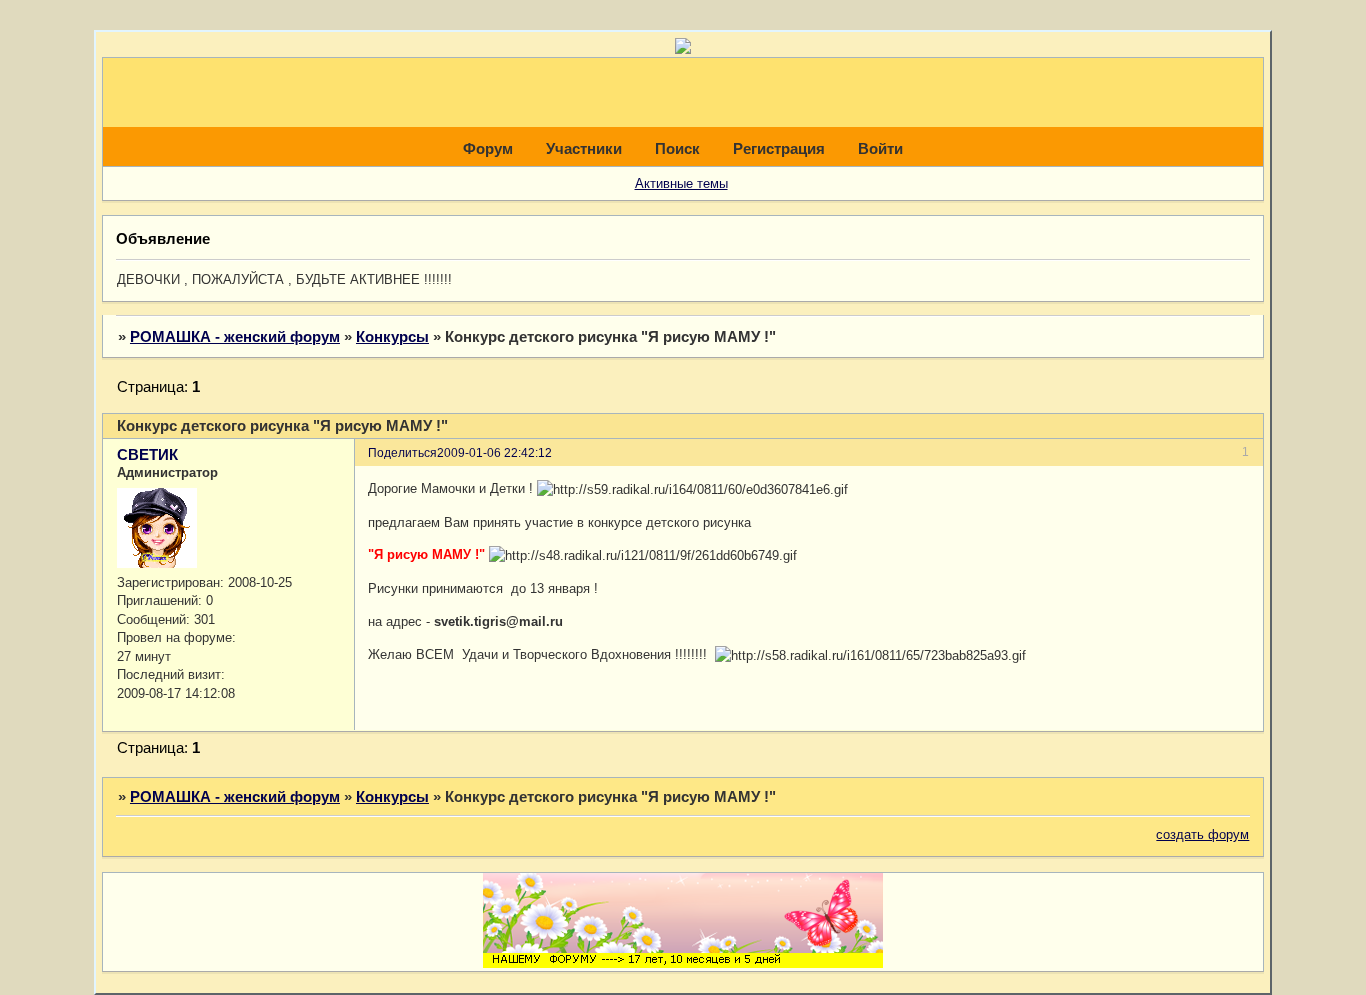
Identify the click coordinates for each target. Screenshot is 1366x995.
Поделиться (402, 453)
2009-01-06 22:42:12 (494, 453)
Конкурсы (392, 337)
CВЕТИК (147, 455)
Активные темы (681, 183)
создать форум (1202, 834)
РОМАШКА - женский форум (235, 337)
